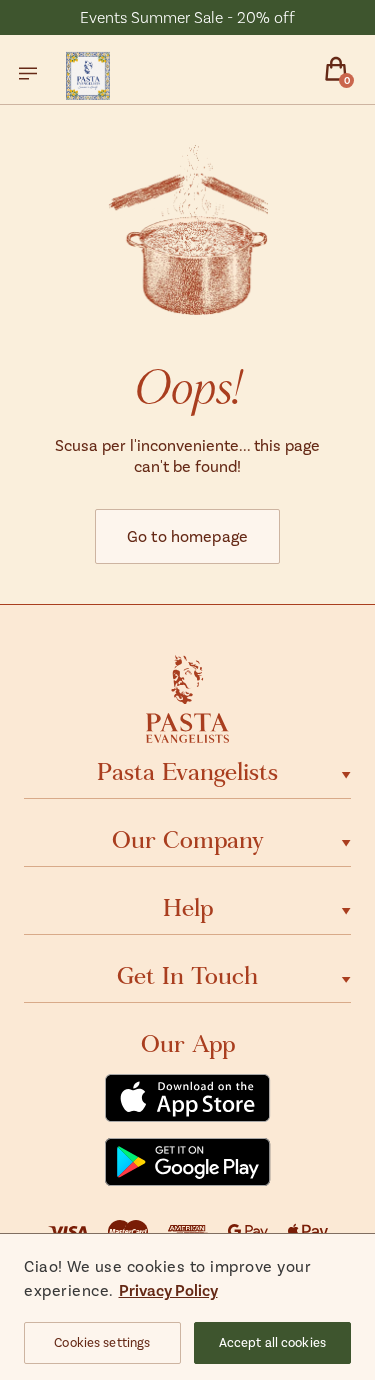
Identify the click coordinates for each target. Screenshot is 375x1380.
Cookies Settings (102, 1342)
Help (188, 908)
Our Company (188, 840)
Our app (188, 1044)
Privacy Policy (168, 1289)
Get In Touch (187, 976)
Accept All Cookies (272, 1342)
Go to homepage (187, 535)
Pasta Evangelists (187, 772)
